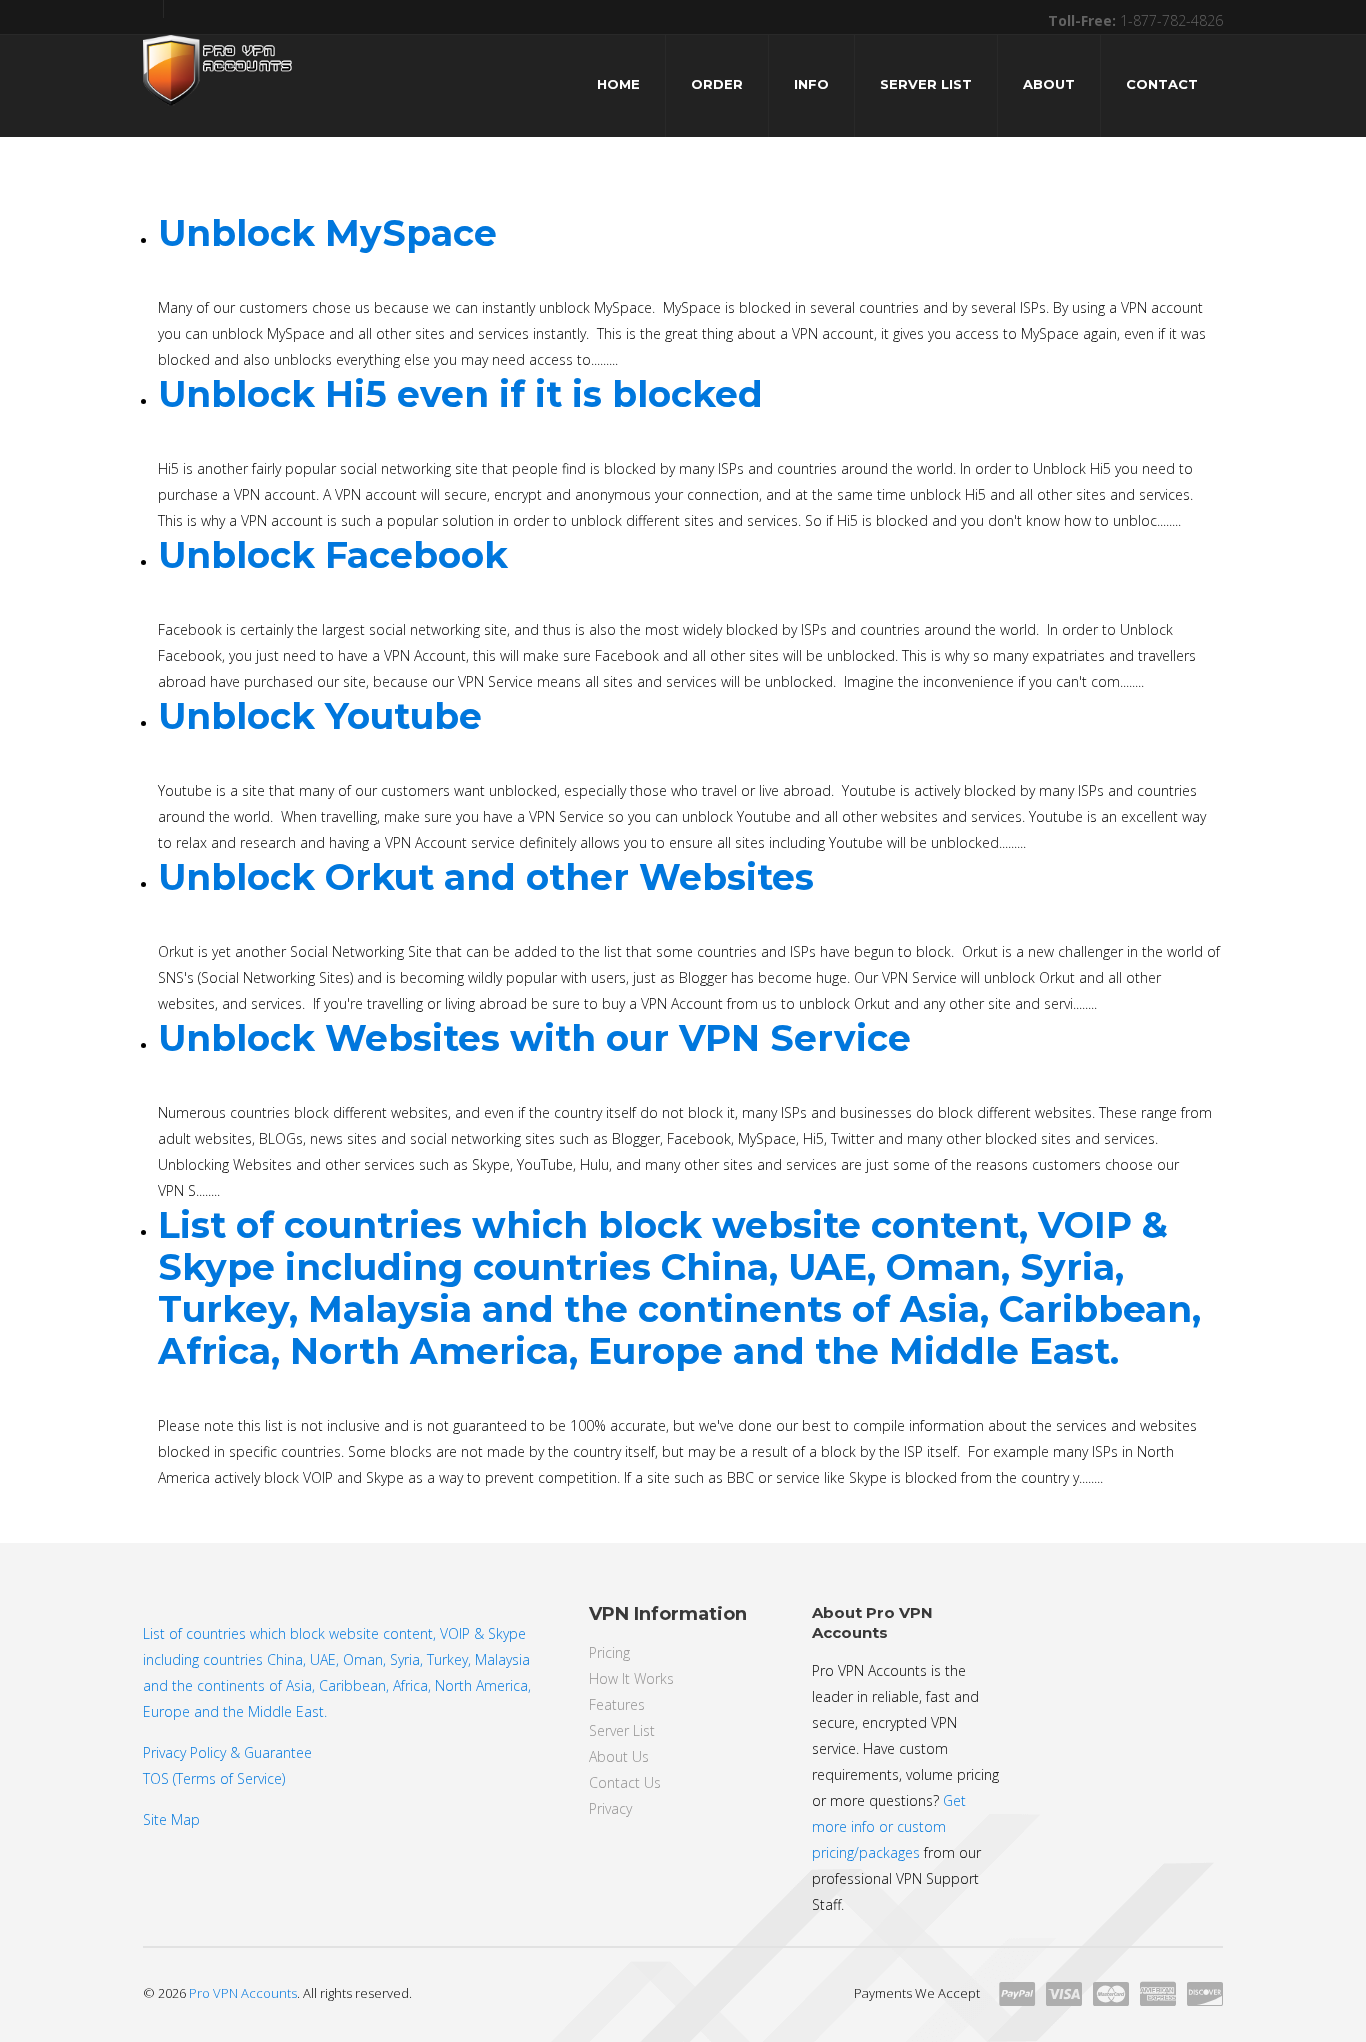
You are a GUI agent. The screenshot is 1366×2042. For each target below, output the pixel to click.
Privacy (610, 1808)
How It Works (631, 1678)
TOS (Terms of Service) (214, 1778)
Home (618, 84)
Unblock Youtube (320, 716)
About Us (619, 1756)
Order (717, 84)
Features (617, 1704)
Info (811, 84)
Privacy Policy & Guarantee (227, 1752)
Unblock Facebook (333, 555)
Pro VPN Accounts (243, 1993)
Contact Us (625, 1782)
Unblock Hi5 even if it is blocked (460, 394)
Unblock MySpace (327, 233)
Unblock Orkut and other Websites (486, 877)
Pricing (609, 1652)
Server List (926, 84)
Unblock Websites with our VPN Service (534, 1038)
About (1049, 84)
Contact (1162, 84)
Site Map (171, 1819)
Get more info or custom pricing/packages (889, 1826)
